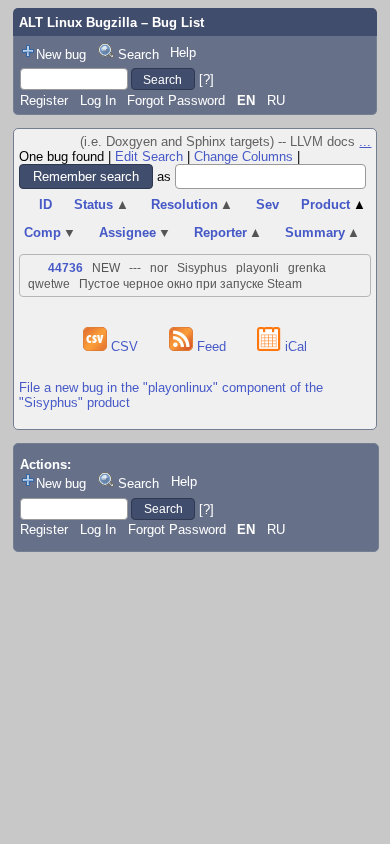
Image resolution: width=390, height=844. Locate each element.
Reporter (228, 232)
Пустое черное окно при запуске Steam (190, 284)
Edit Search (149, 156)
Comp (50, 232)
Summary (323, 232)
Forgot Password (176, 100)
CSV (124, 346)
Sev (267, 204)
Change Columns (243, 156)
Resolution (192, 204)
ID (45, 204)
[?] (206, 79)
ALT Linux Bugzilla (78, 22)
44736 (65, 268)
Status (101, 204)
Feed (211, 346)
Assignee (135, 232)
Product (333, 204)
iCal (294, 346)
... (365, 141)
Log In (98, 100)
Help (183, 52)
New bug (61, 54)
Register (44, 100)
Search (138, 54)
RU (276, 100)
